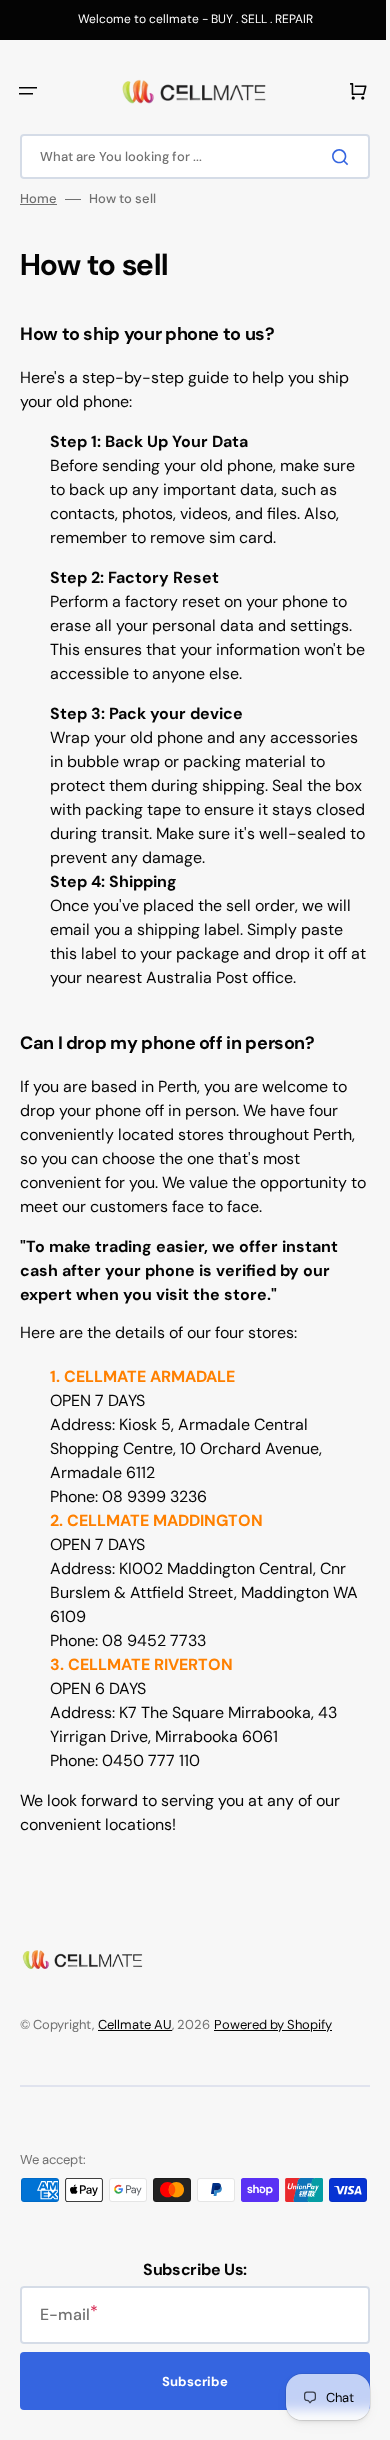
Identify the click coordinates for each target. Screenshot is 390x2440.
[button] (28, 91)
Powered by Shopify (273, 2024)
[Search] (329, 157)
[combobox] (187, 156)
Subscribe (188, 2402)
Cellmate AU (135, 2024)
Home (38, 199)
